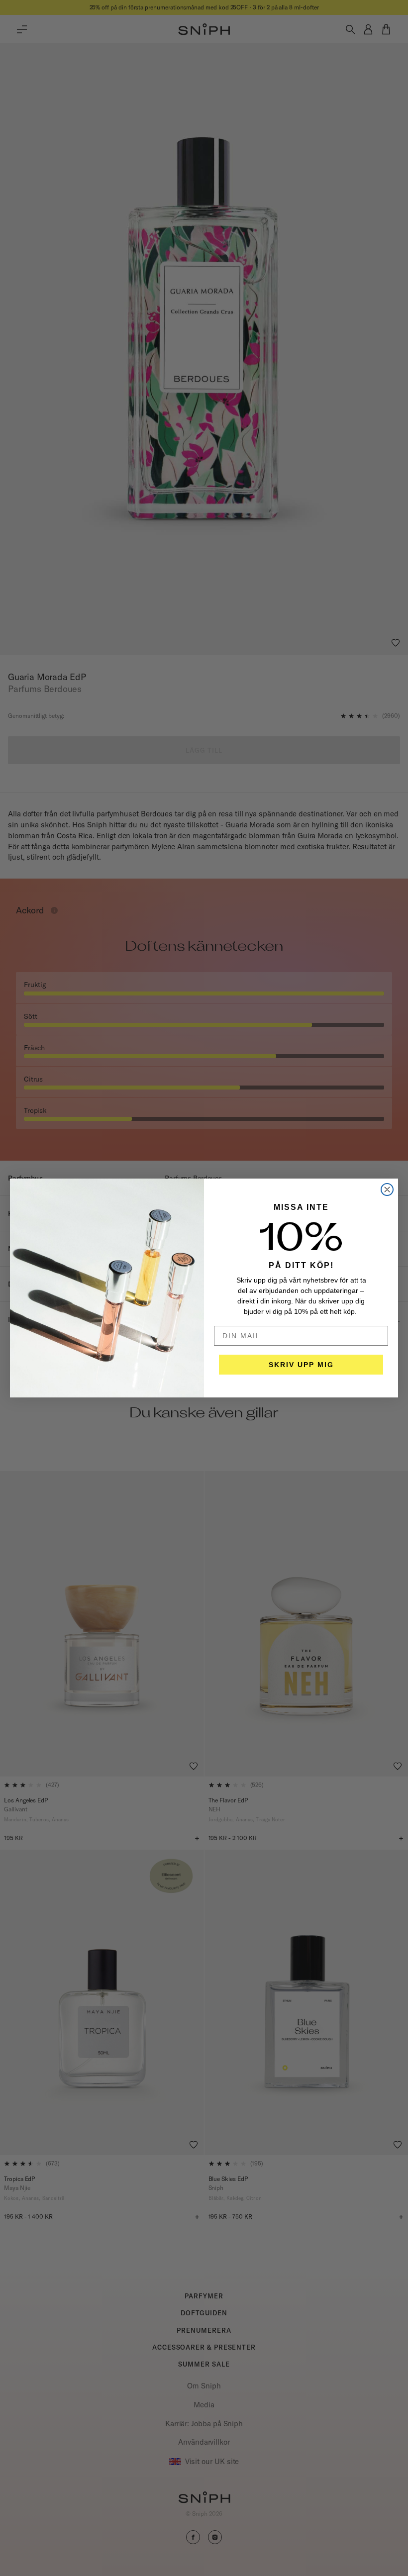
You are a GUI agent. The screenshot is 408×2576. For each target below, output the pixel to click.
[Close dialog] (387, 1189)
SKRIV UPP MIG (301, 1365)
